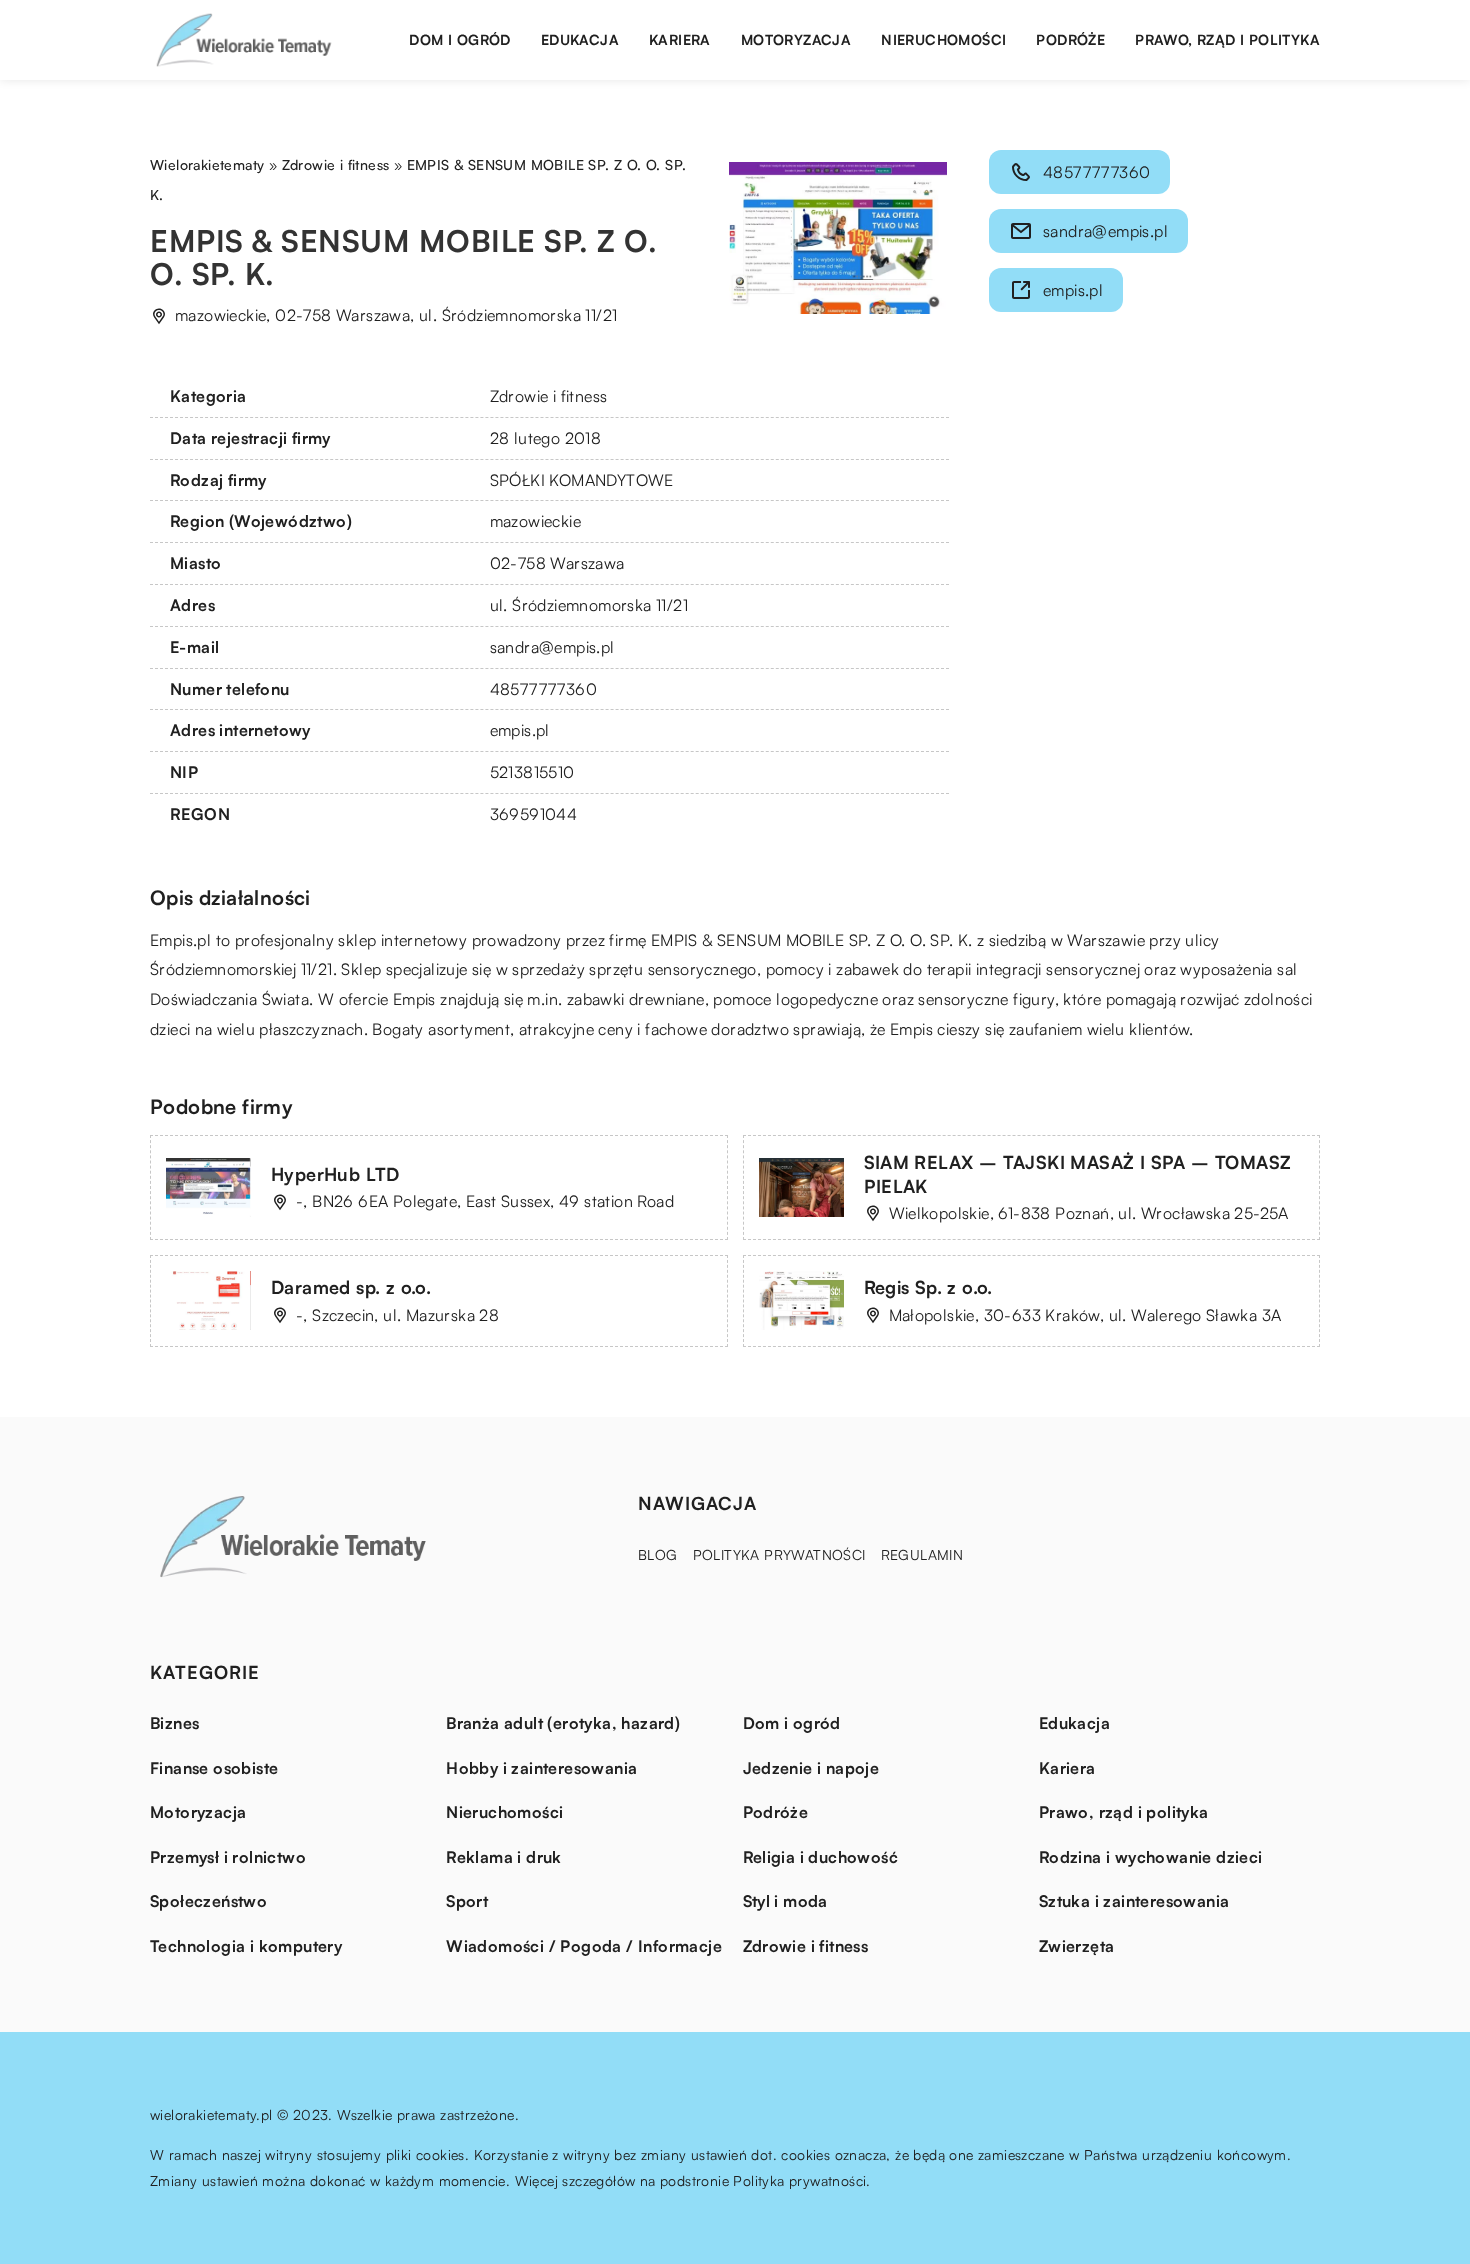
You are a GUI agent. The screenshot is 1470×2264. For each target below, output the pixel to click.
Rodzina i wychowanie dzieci (1151, 1857)
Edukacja (580, 39)
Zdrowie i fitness (549, 396)
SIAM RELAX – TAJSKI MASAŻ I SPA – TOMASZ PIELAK (1078, 1173)
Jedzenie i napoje (811, 1768)
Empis (171, 940)
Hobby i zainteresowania (541, 1768)
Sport (467, 1901)
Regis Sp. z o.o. (928, 1287)
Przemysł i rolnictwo (228, 1857)
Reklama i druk (504, 1857)
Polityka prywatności (779, 1554)
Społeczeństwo (208, 1901)
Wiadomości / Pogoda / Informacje (584, 1946)
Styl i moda (785, 1901)
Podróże (1070, 39)
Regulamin (922, 1554)
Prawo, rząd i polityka (1227, 39)
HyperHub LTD (335, 1174)
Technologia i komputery (246, 1946)
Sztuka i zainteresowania (1134, 1901)
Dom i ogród (459, 39)
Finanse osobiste (214, 1768)
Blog (658, 1554)
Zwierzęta (1077, 1946)
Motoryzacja (796, 39)
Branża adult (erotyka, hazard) (563, 1723)
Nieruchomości (943, 39)
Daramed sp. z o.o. (351, 1287)
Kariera (680, 39)
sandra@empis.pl (552, 647)
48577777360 (543, 689)
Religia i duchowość (821, 1857)
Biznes (174, 1723)
